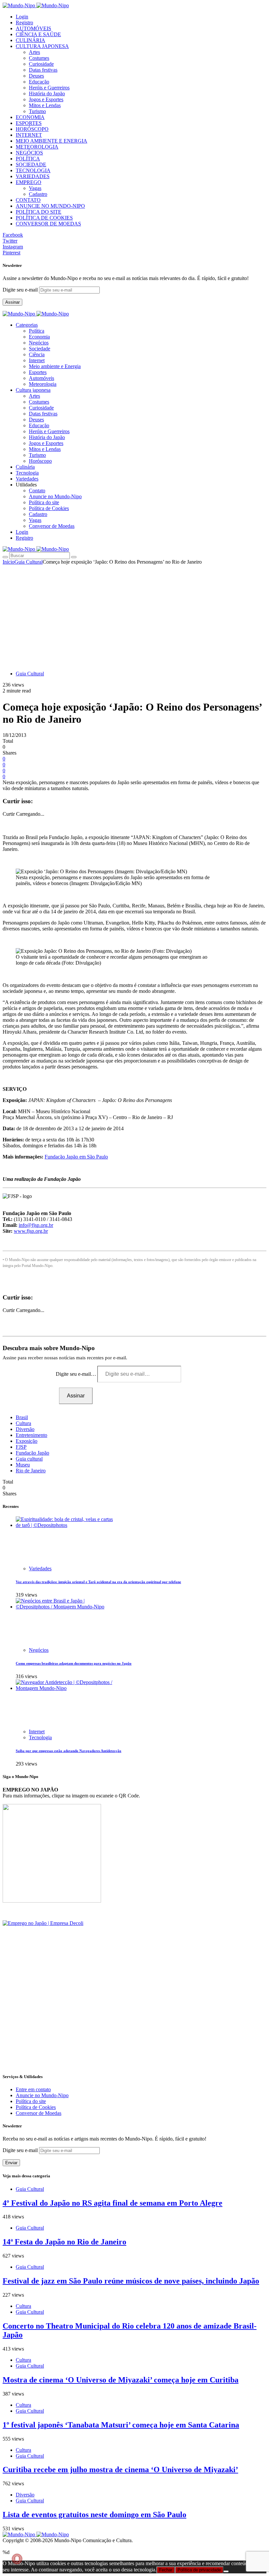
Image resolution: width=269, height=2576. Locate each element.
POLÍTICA (28, 159)
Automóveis (41, 378)
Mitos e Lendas (45, 105)
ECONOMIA (30, 117)
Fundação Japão (32, 1453)
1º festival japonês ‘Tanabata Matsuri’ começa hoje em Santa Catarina (121, 2425)
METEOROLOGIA (37, 147)
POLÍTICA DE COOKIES (44, 218)
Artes (34, 52)
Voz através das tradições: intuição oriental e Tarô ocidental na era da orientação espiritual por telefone (98, 1582)
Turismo (37, 111)
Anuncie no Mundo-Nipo (55, 496)
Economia (39, 337)
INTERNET (29, 135)
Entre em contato (33, 2089)
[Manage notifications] (17, 2559)
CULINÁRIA (31, 40)
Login (22, 17)
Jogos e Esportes (46, 99)
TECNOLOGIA (33, 170)
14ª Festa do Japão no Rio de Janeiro (64, 2242)
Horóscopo (40, 461)
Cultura (23, 1423)
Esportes (38, 372)
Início (9, 562)
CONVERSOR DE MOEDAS (48, 224)
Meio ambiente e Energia (55, 366)
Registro (24, 23)
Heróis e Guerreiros (49, 88)
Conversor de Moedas (52, 526)
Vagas (35, 188)
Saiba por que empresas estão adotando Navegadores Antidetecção (69, 1751)
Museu (23, 1465)
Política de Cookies (49, 508)
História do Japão (47, 94)
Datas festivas (43, 70)
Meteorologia (43, 384)
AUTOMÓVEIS (33, 28)
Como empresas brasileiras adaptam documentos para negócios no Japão (74, 1663)
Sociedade (40, 349)
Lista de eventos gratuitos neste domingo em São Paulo (94, 2515)
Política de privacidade (199, 2570)
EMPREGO (29, 182)
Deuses (36, 76)
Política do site (44, 502)
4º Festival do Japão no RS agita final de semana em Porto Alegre (113, 2203)
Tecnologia (40, 1737)
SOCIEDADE (31, 164)
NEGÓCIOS (29, 153)
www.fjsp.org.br (31, 1231)
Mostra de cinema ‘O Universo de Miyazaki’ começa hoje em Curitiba (121, 2380)
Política (37, 331)
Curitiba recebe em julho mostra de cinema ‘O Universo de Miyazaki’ (120, 2470)
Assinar (12, 302)
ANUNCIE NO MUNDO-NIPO (50, 206)
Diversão (25, 1429)
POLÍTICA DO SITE (39, 212)
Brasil (22, 1417)
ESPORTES (29, 123)
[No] (226, 2571)
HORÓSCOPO (32, 129)
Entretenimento (31, 1435)
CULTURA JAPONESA (42, 46)
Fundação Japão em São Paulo (76, 1157)
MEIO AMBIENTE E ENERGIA (52, 141)
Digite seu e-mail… (77, 1374)
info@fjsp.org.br (36, 1225)
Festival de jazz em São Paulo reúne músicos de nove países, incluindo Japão (131, 2281)
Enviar (11, 2163)
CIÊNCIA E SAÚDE (38, 34)
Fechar (166, 2570)
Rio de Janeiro (31, 1471)
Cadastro (38, 194)
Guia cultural (29, 1459)
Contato (37, 491)
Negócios (39, 343)
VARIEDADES (33, 176)
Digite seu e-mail (21, 290)
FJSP (21, 1447)
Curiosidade (41, 64)
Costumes (39, 58)
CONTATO (28, 200)
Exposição (27, 1441)
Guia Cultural (29, 562)
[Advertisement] (134, 614)
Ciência (37, 354)
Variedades (40, 1569)
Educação (39, 82)
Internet (37, 360)
